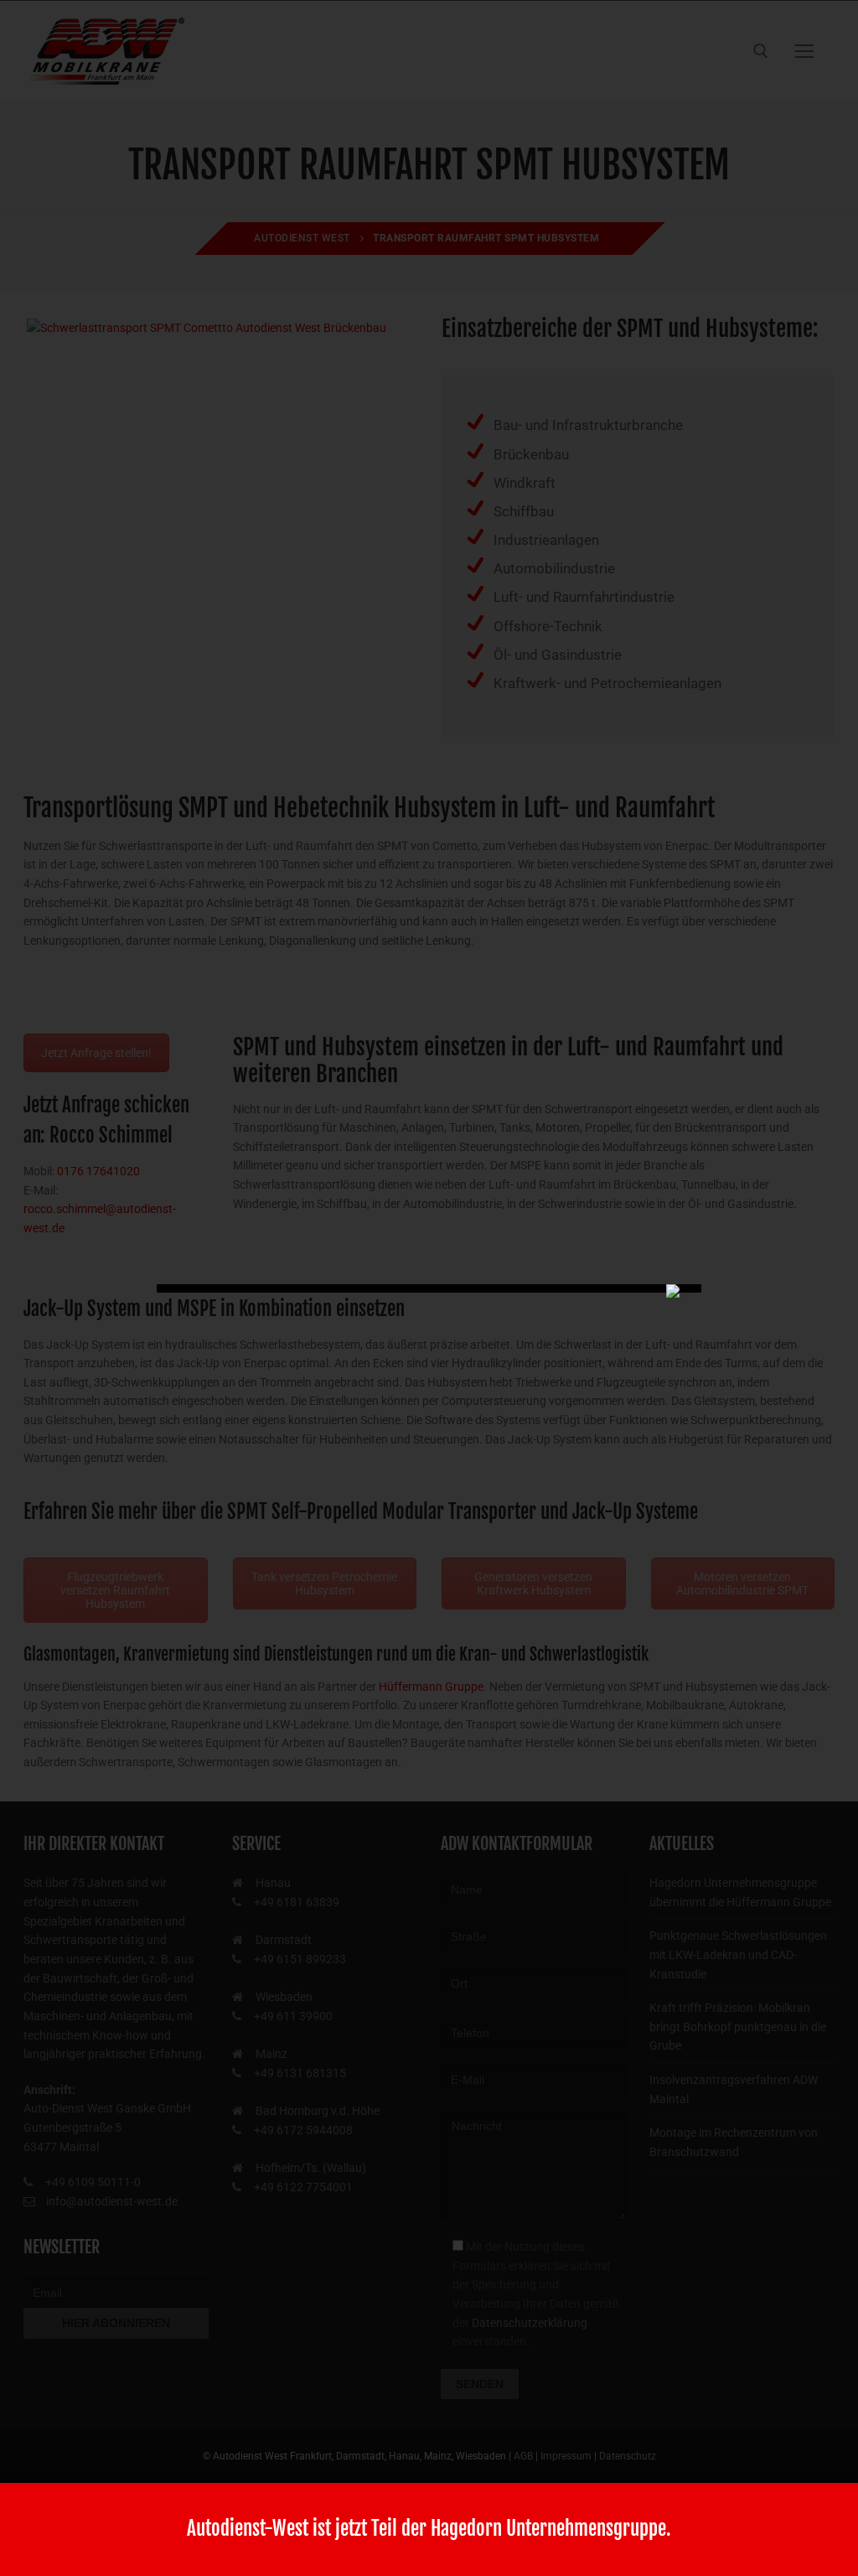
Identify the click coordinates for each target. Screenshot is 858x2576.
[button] (37, 2539)
